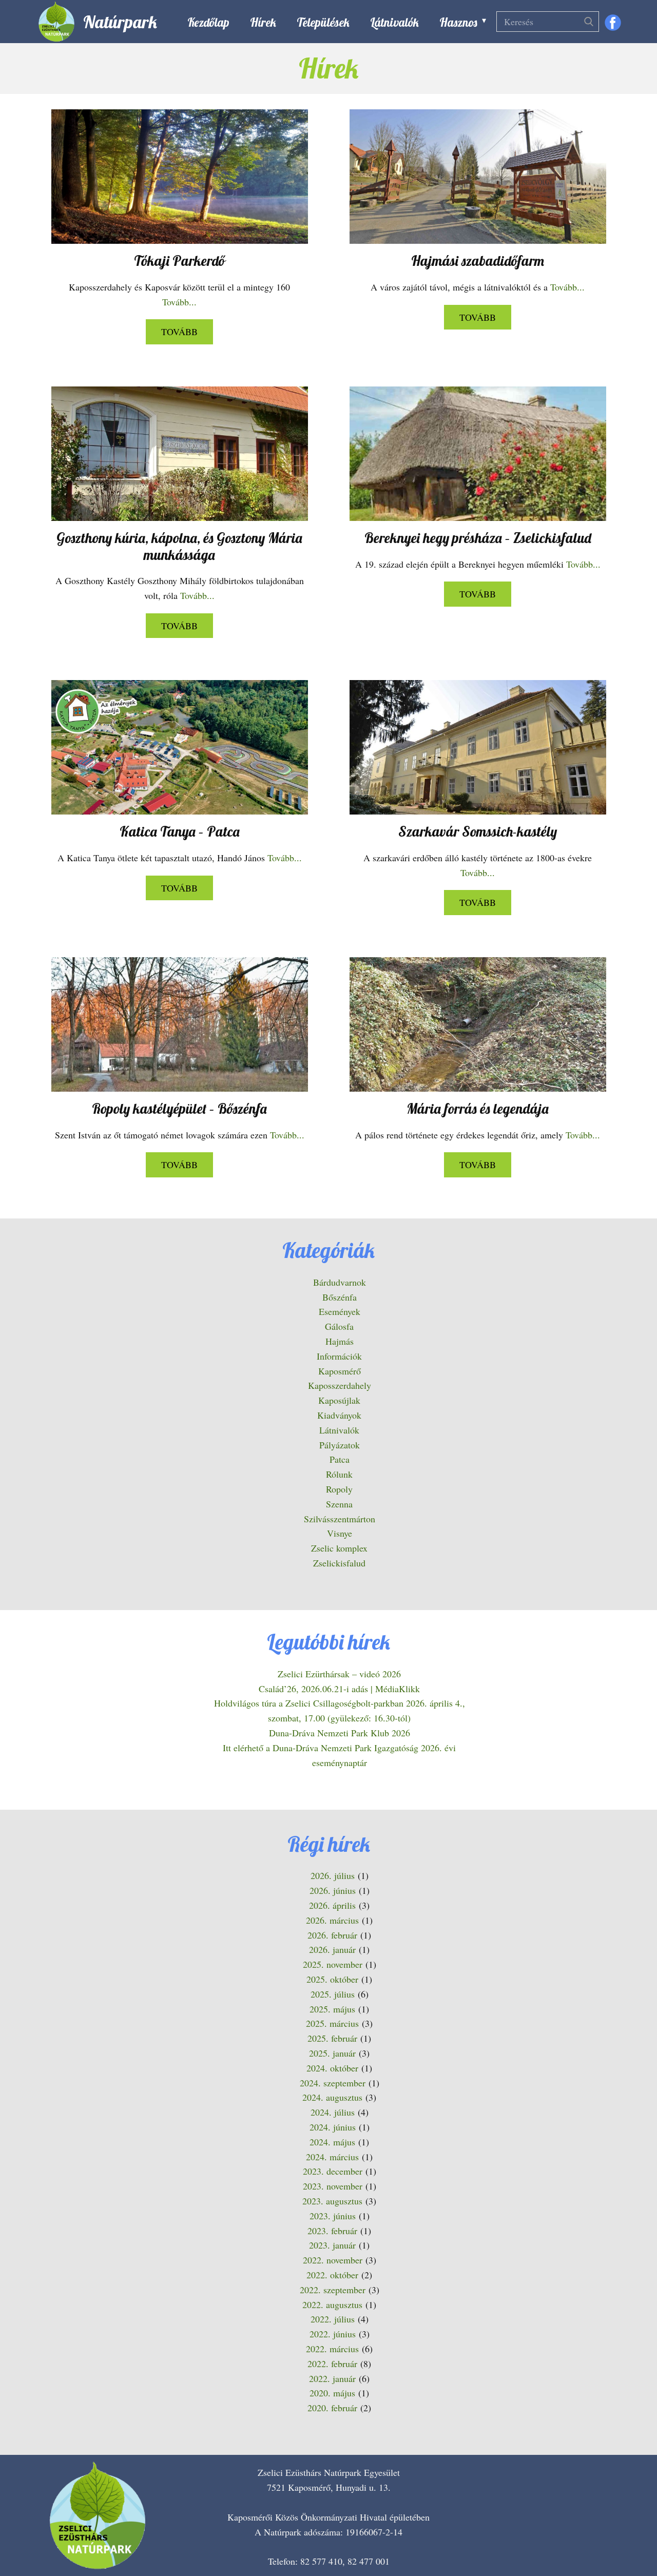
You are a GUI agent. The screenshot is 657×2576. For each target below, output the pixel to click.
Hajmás (340, 1341)
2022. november (333, 2260)
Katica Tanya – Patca (180, 831)
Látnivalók (394, 22)
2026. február (332, 1935)
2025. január (332, 2053)
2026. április (332, 1905)
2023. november (333, 2186)
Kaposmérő (340, 1371)
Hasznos (458, 22)
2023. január (332, 2245)
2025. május (332, 2009)
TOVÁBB (179, 332)
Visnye (340, 1533)
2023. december (333, 2171)
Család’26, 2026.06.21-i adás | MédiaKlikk (339, 1689)
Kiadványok (339, 1415)
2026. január (332, 1949)
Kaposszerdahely (340, 1385)
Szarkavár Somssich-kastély (478, 831)
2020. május (332, 2393)
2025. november (333, 1964)
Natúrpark (120, 22)
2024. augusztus (332, 2097)
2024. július (333, 2112)
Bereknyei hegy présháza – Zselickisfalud (478, 538)
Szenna (339, 1504)
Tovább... (179, 302)
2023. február (332, 2231)
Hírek (263, 22)
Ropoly (339, 1489)
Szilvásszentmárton (340, 1519)
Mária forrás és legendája (478, 1109)
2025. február (332, 2038)
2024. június (333, 2127)
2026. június (333, 1890)
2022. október (332, 2275)
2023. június (333, 2216)
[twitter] (602, 2540)
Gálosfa (339, 1326)
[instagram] (633, 2540)
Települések (323, 22)
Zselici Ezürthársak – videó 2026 (339, 1674)
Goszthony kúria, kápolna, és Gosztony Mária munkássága (179, 546)
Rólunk (339, 1474)
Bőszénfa (340, 1297)
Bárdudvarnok (340, 1282)
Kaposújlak (339, 1400)
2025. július (333, 1994)
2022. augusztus (332, 2304)
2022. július (333, 2319)
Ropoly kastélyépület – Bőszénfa (179, 1109)
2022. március (332, 2349)
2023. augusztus (332, 2201)
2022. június (333, 2334)
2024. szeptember (333, 2083)
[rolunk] (98, 2515)
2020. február (332, 2408)
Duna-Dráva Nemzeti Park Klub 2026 (340, 1733)
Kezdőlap (208, 22)
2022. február (332, 2364)
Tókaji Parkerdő (179, 261)
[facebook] (613, 23)
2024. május (332, 2142)
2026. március (332, 1920)
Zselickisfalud (339, 1563)
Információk (339, 1356)
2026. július (333, 1875)
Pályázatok (340, 1445)
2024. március (332, 2157)
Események (340, 1311)
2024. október (332, 2068)
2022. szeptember (333, 2290)
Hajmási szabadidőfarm (478, 261)
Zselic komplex (339, 1548)
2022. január (332, 2378)
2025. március (332, 2023)
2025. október (332, 1979)
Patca (340, 1459)
